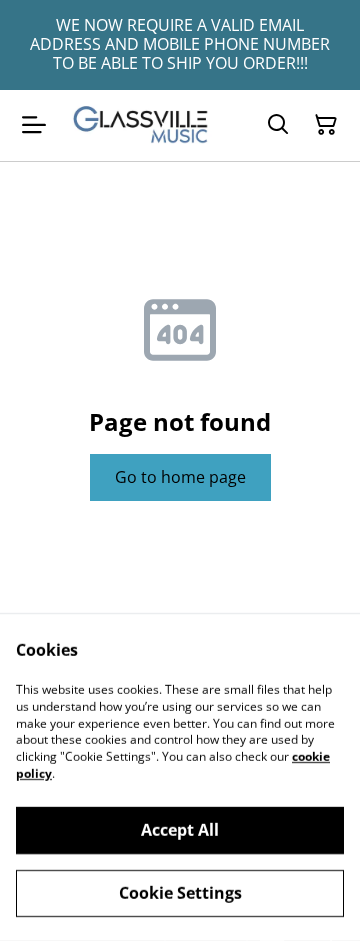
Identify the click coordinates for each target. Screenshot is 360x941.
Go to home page (180, 477)
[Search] (278, 125)
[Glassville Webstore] (141, 126)
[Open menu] (34, 125)
